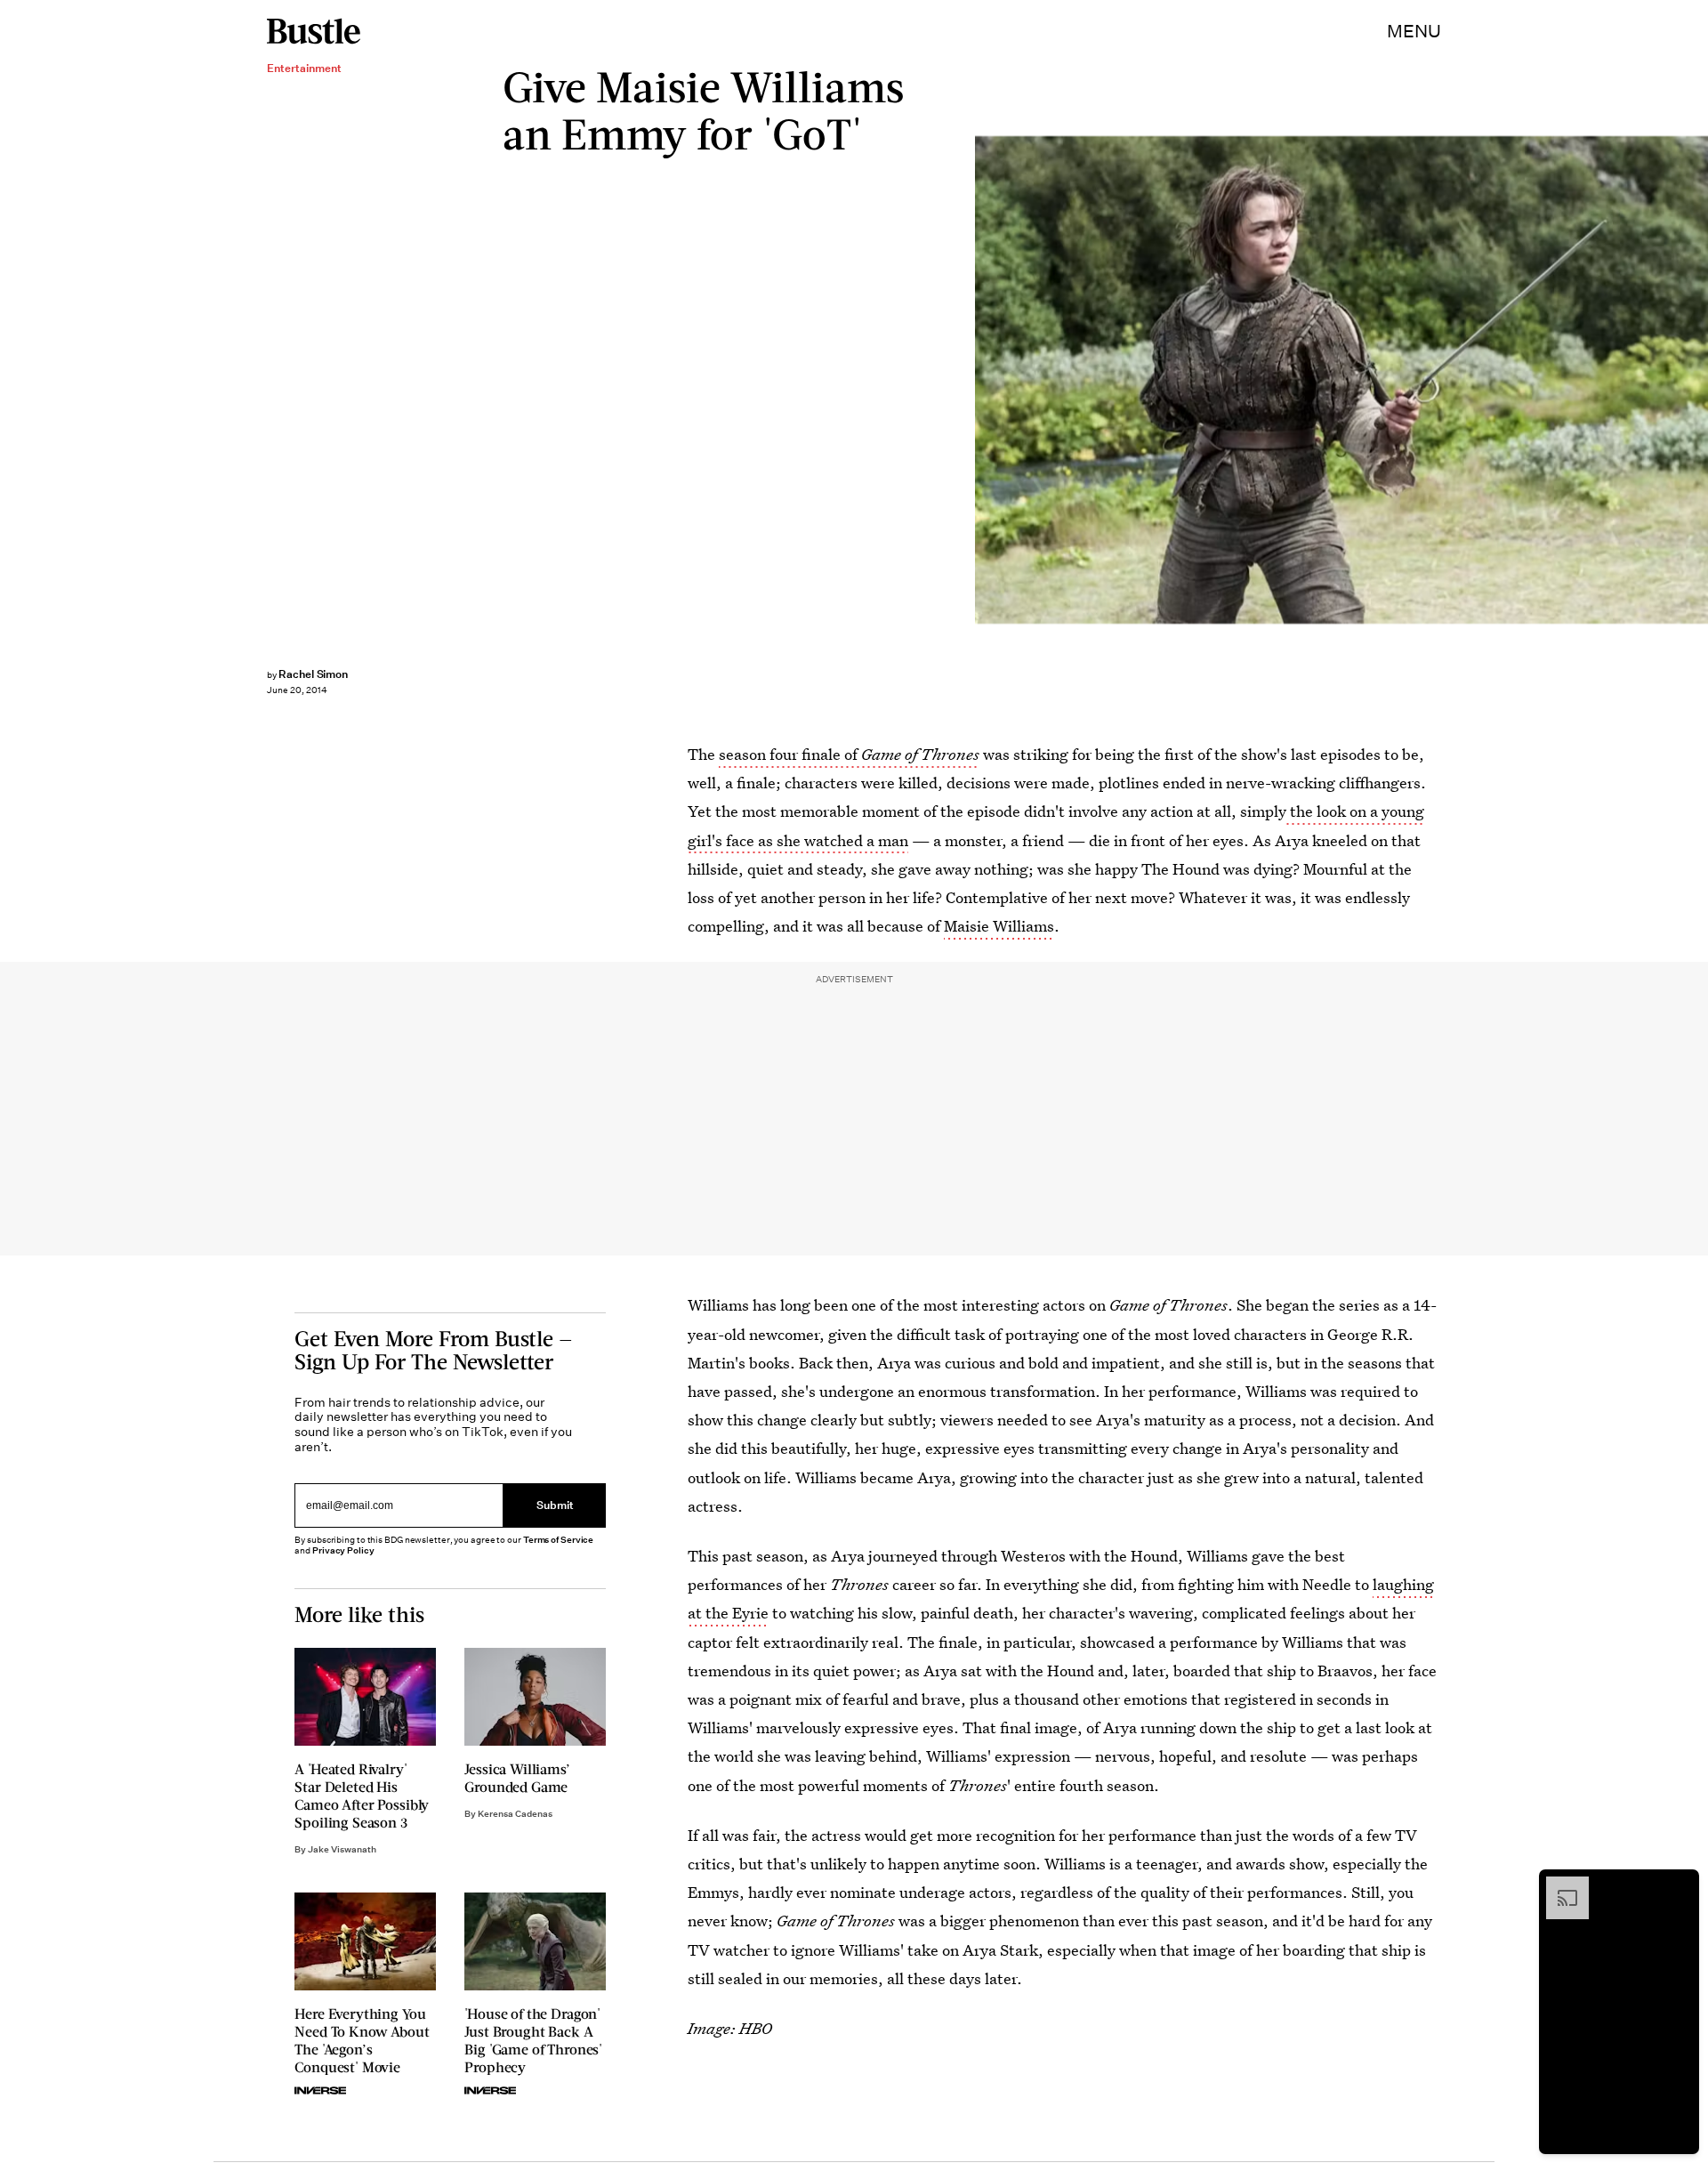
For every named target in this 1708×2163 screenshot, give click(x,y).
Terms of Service (558, 1540)
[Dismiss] (1680, 1885)
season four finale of (849, 754)
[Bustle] (314, 31)
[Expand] (1559, 1885)
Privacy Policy (343, 1550)
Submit (555, 1506)
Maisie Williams (999, 926)
